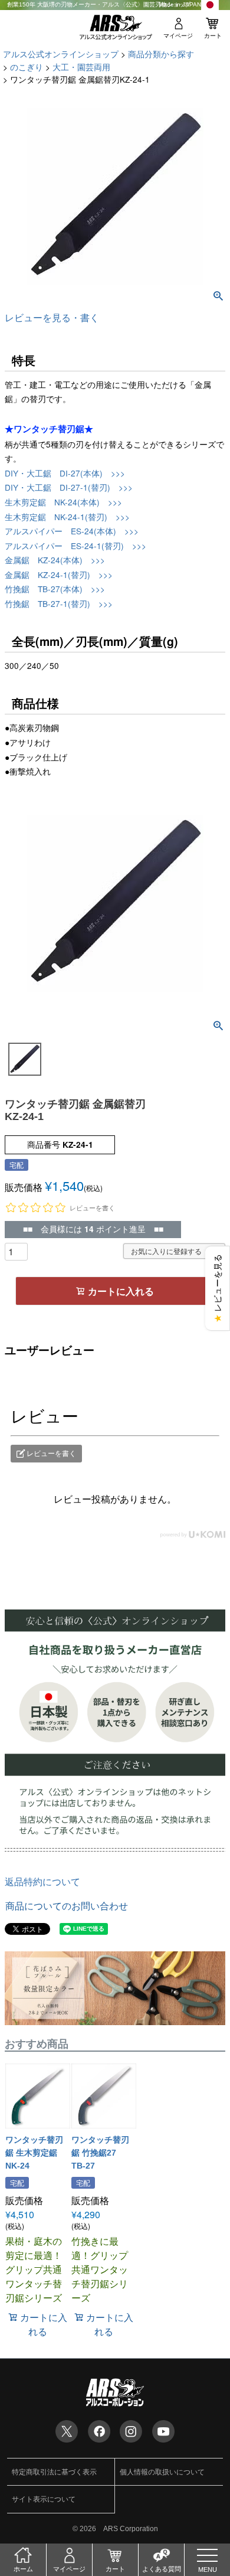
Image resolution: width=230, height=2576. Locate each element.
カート (213, 36)
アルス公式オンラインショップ (61, 54)
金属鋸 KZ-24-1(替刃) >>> (59, 574)
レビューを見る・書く (52, 317)
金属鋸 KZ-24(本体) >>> (55, 560)
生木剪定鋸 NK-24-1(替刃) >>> (67, 517)
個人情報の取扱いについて (162, 2472)
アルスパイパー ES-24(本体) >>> (72, 531)
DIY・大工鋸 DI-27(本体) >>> (65, 473)
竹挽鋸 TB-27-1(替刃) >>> (59, 603)
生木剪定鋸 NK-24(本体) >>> (63, 502)
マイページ (178, 36)
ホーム (23, 2569)
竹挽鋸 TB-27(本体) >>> (55, 589)
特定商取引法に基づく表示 (54, 2472)
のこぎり (27, 67)
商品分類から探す (161, 54)
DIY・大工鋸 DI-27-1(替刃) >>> (69, 487)
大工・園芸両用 (81, 67)
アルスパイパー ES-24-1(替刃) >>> (75, 546)
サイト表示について (44, 2499)
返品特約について (42, 1881)
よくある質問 (162, 2569)
